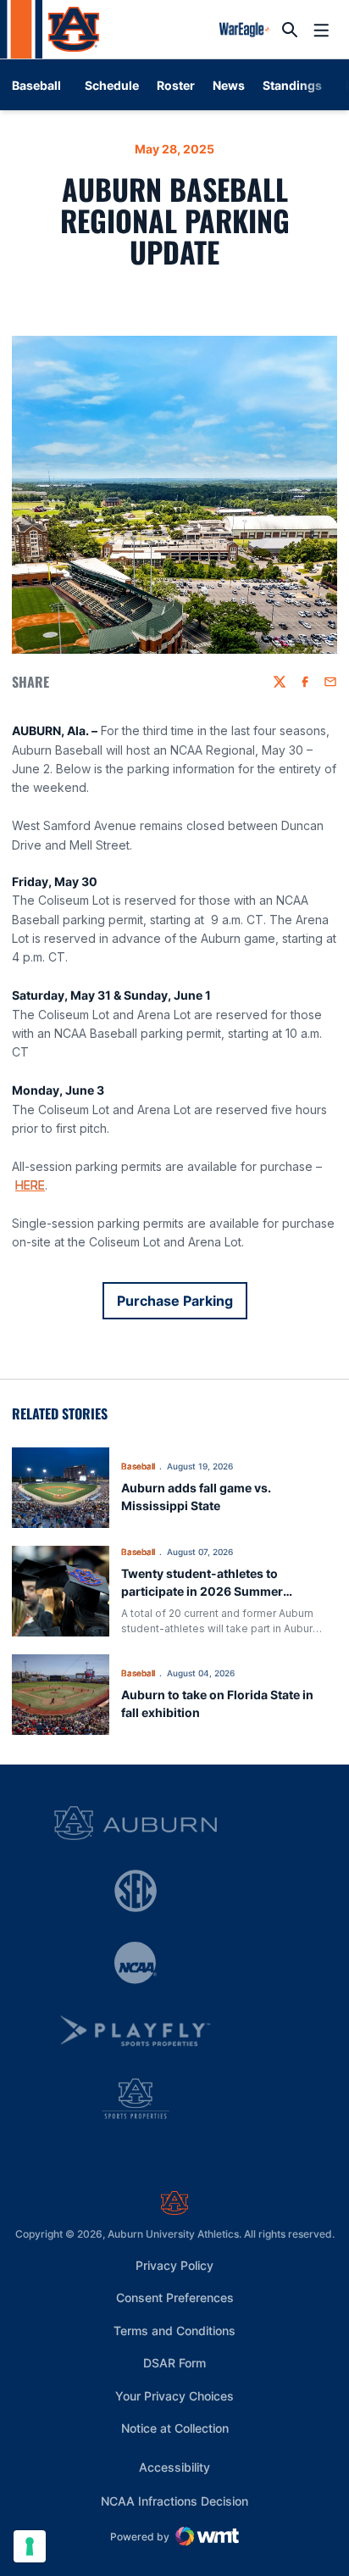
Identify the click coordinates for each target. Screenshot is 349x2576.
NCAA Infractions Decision (174, 2501)
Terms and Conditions (174, 2331)
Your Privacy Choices (174, 2396)
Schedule (112, 85)
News (229, 85)
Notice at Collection (175, 2428)
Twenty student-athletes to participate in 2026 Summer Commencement (202, 1591)
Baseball (138, 1466)
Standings (292, 85)
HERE (30, 1185)
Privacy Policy (174, 2265)
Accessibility (174, 2467)
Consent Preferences (175, 2297)
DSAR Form (174, 2363)
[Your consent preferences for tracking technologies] (30, 2546)
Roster (176, 85)
